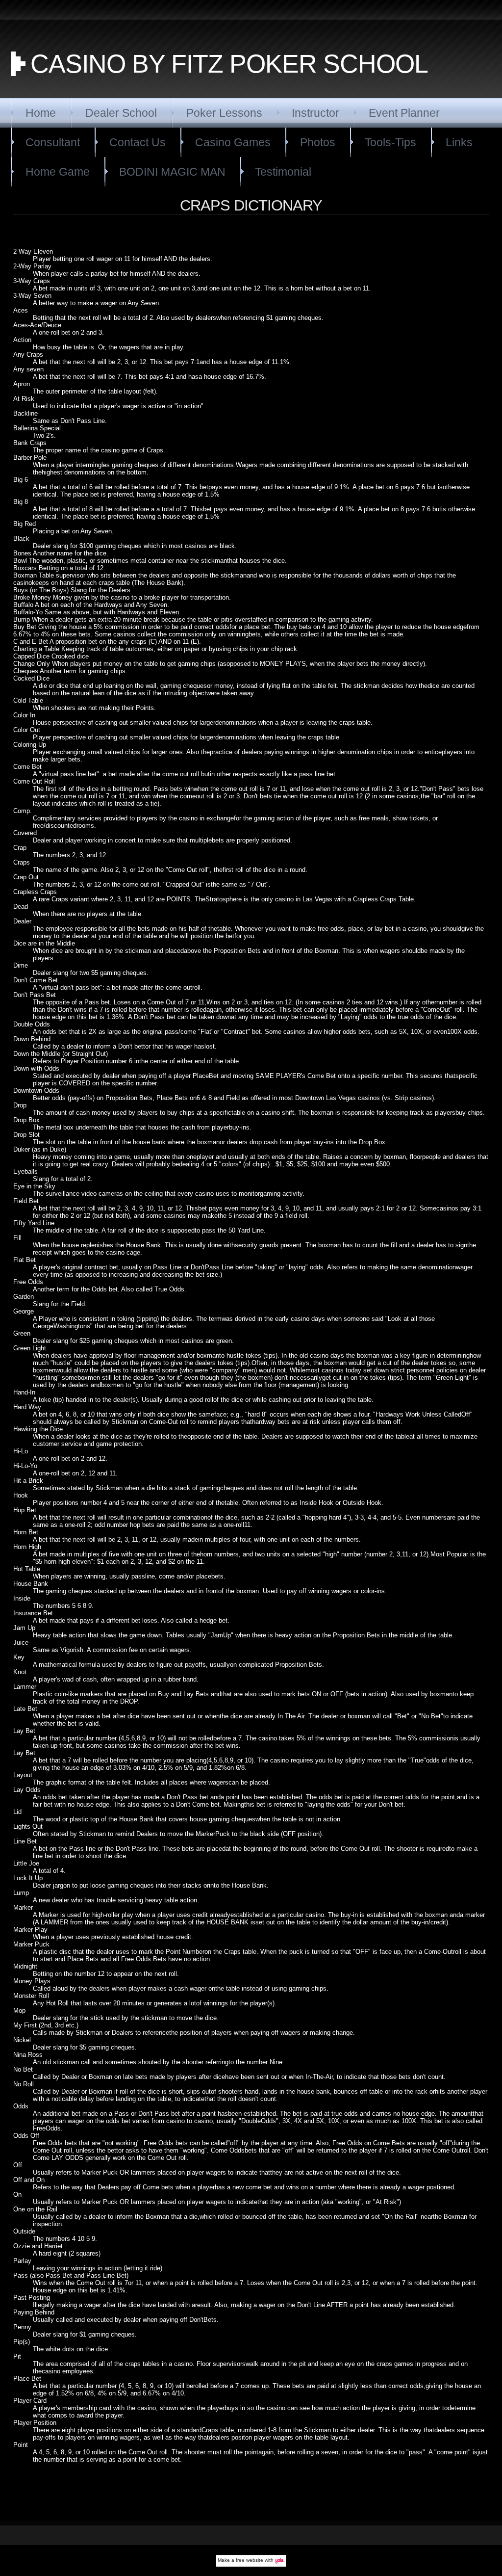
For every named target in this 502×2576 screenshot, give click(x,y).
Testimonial (283, 172)
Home (41, 113)
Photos (318, 142)
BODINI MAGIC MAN (172, 172)
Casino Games (233, 142)
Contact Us (138, 142)
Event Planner (404, 113)
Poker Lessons (224, 113)
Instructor (315, 113)
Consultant (53, 142)
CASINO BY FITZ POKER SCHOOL (229, 64)
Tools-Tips (390, 142)
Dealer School (121, 113)
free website (250, 2560)
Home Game (58, 172)
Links (459, 142)
